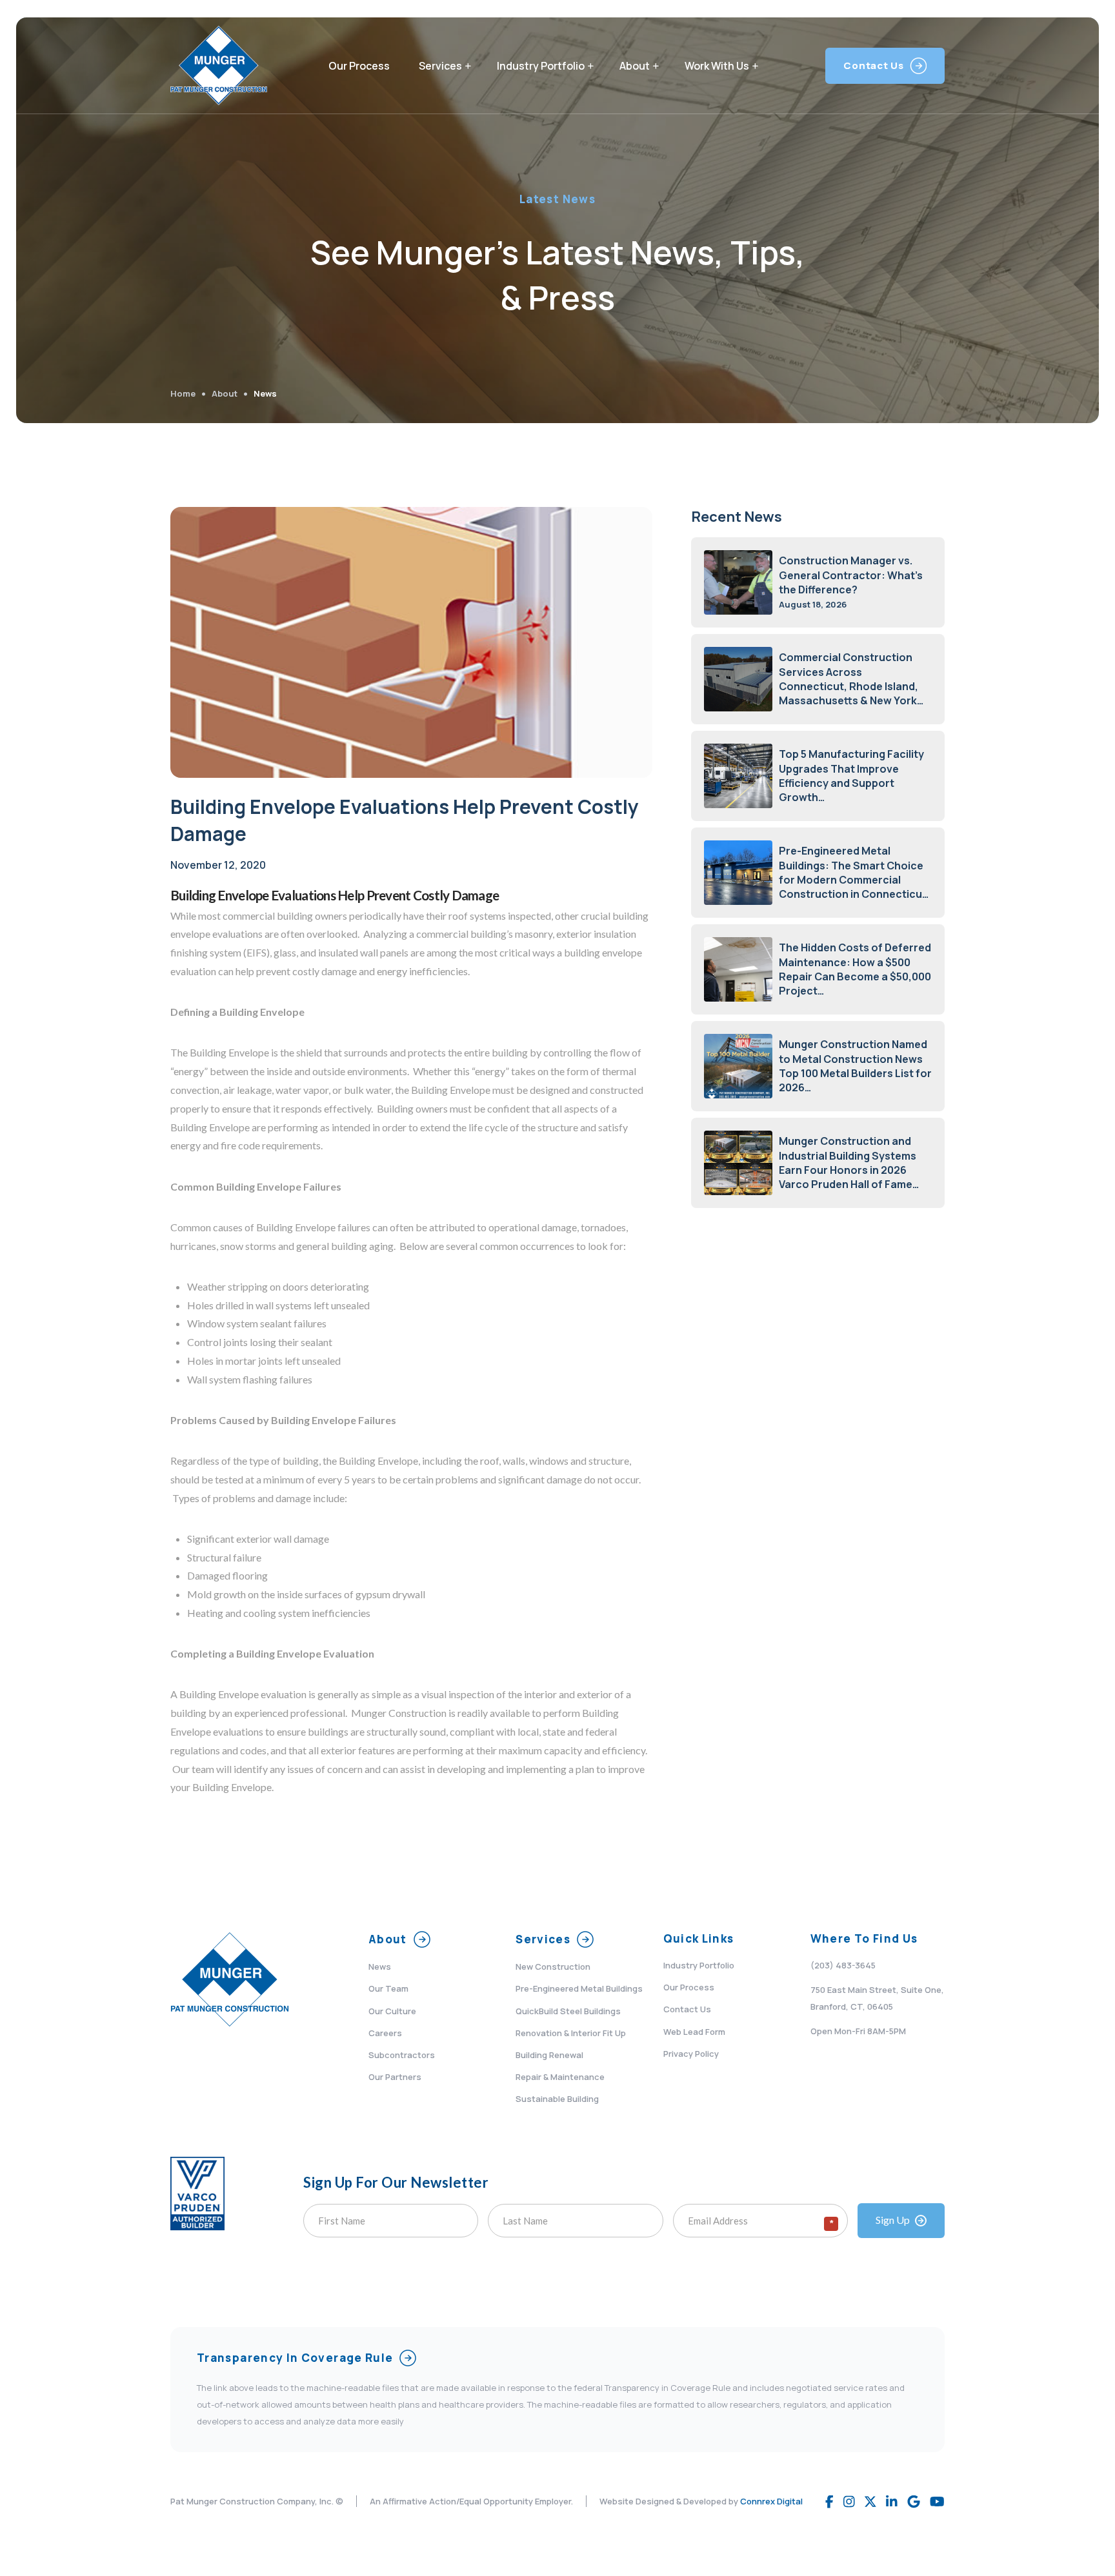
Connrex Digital (771, 2501)
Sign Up (893, 2220)
